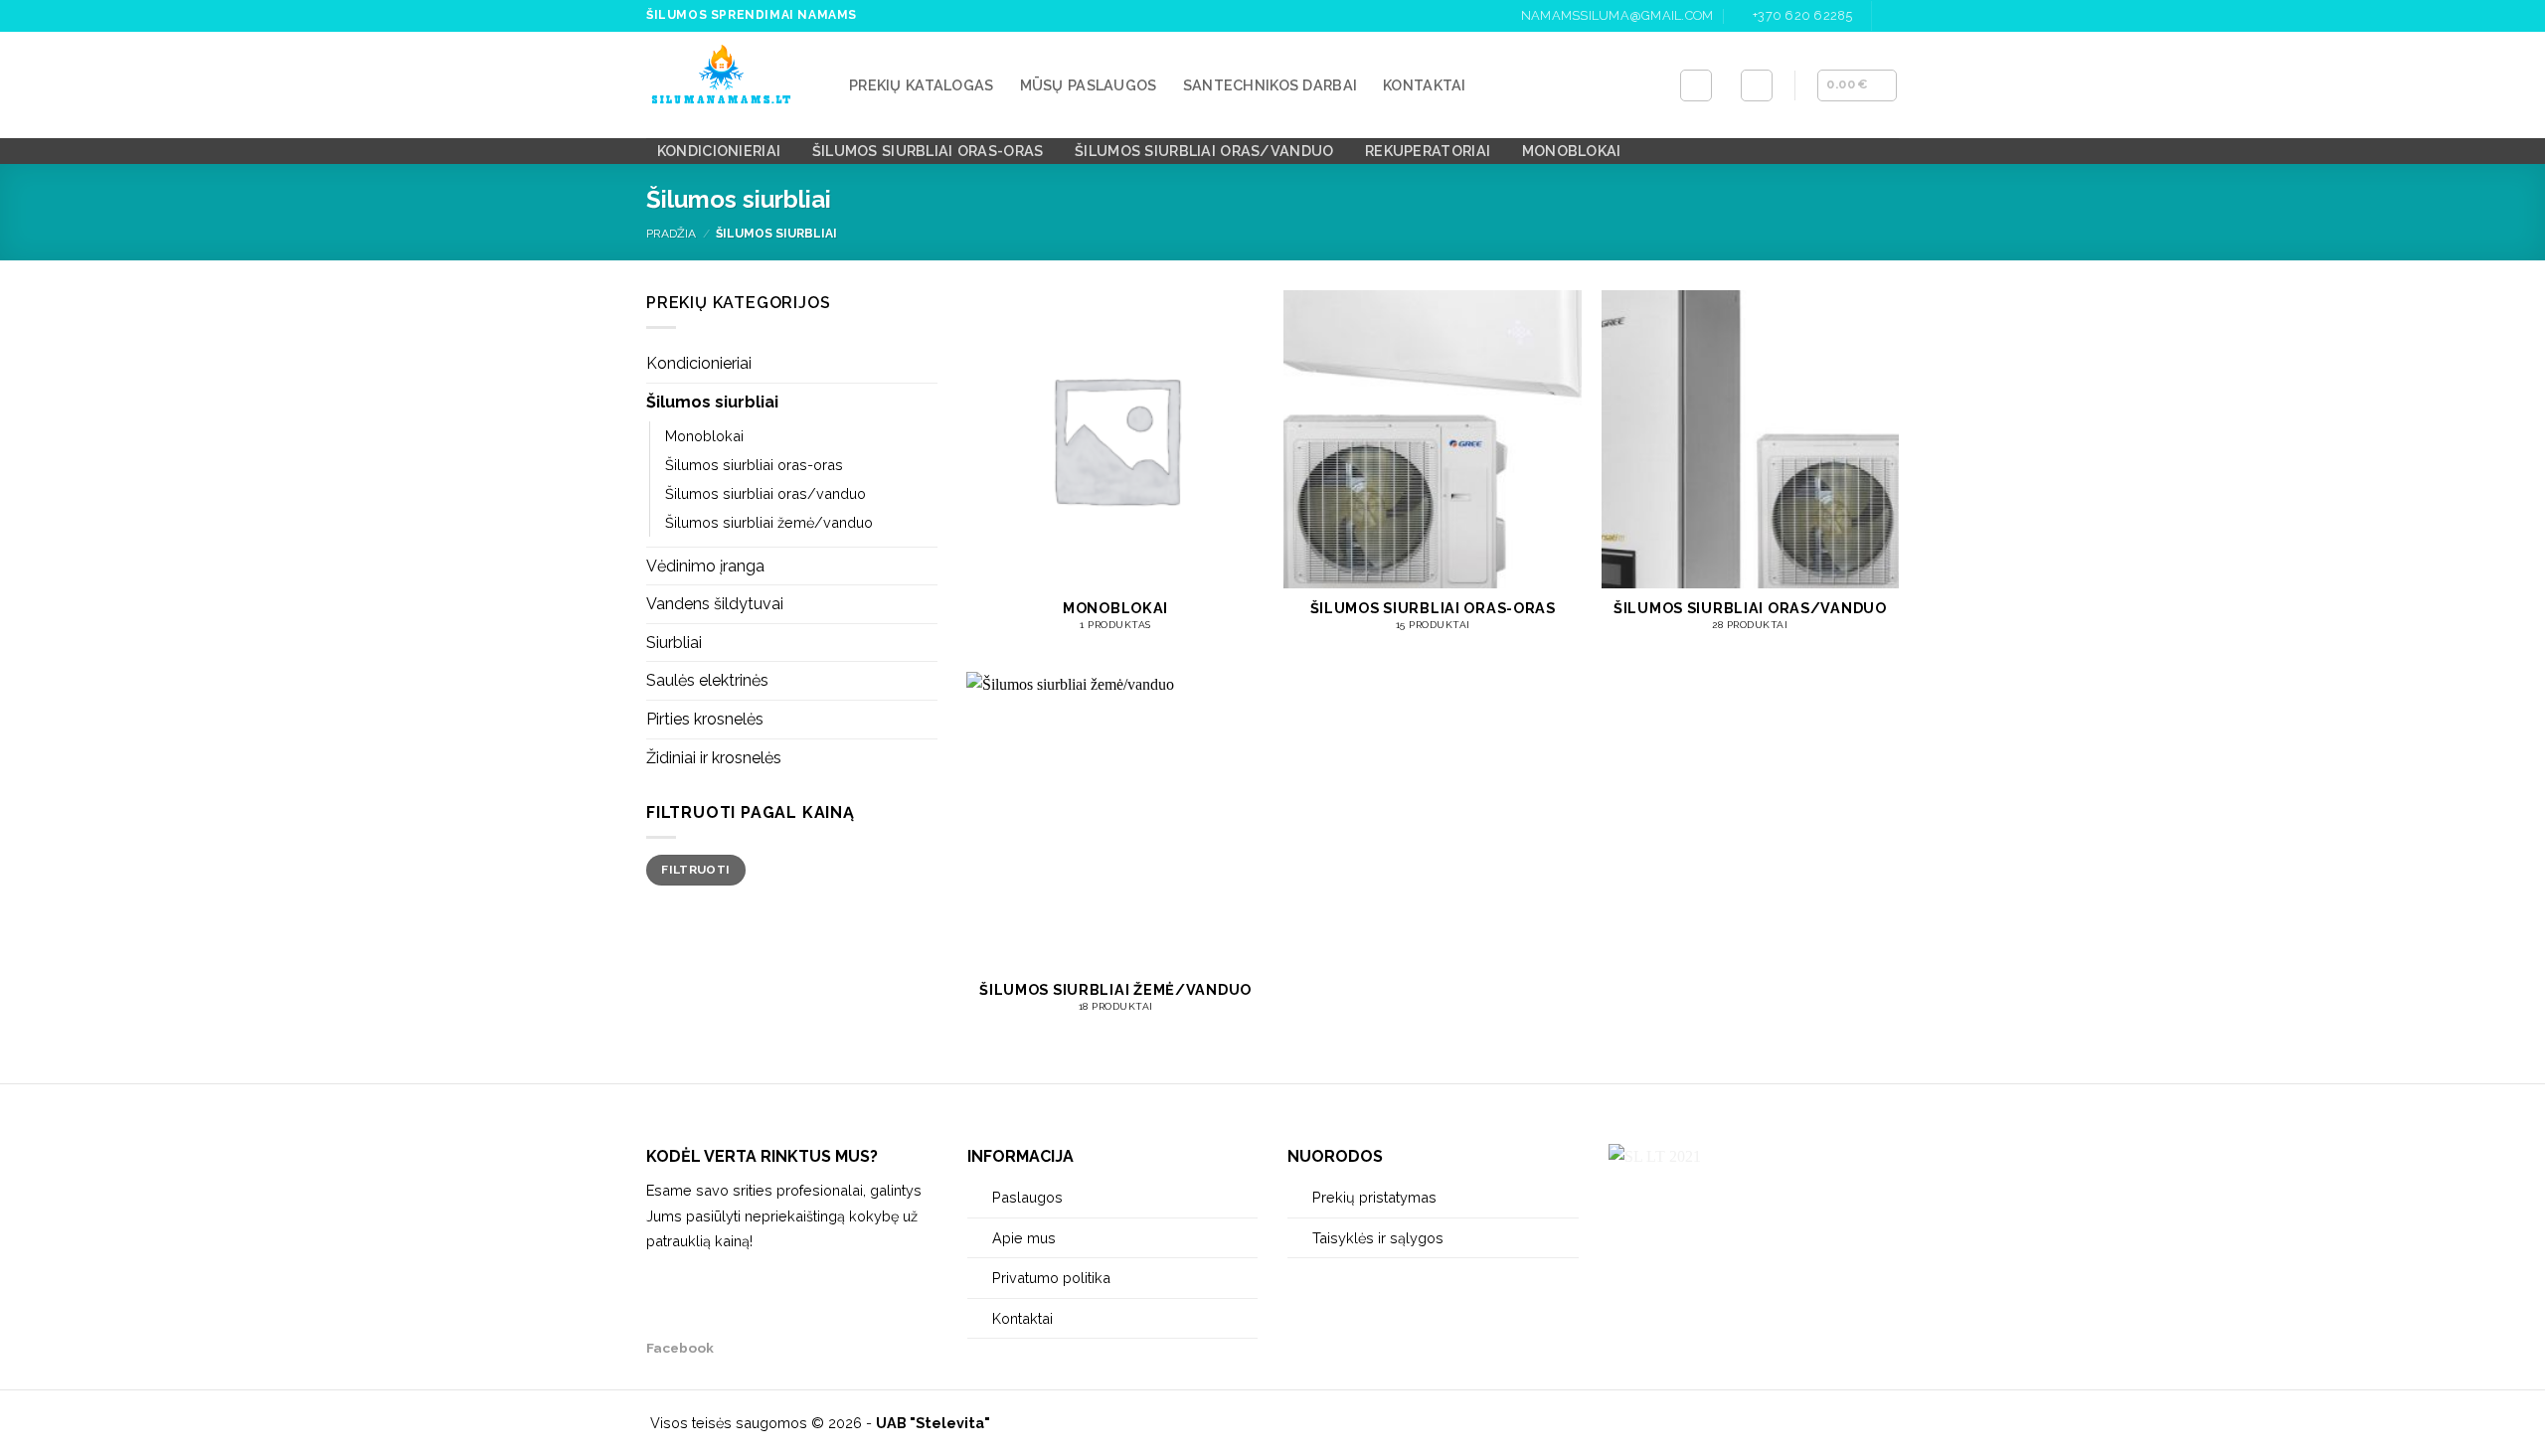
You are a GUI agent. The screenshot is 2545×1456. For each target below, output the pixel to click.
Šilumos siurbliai (712, 402)
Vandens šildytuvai (715, 604)
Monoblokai (1572, 151)
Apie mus (1024, 1238)
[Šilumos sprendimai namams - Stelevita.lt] (733, 85)
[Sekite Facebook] (1889, 16)
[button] (1757, 85)
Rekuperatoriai (1428, 151)
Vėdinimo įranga (705, 566)
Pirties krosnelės (705, 719)
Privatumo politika (1051, 1278)
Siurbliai (674, 643)
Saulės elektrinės (707, 680)
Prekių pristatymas (1374, 1197)
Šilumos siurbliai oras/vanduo (1204, 151)
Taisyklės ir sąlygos (1378, 1238)
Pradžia (671, 234)
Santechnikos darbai (1270, 85)
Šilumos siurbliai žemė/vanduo (769, 522)
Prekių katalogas (922, 85)
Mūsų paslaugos (1089, 85)
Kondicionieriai (719, 151)
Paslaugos (1027, 1197)
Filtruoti (695, 870)
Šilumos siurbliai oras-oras (928, 151)
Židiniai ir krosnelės (714, 758)
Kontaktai (1425, 85)
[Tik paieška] (1696, 85)
